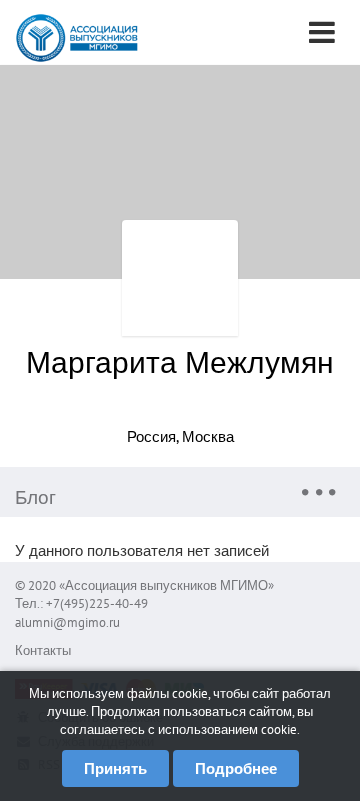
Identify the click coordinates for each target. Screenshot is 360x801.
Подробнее (236, 768)
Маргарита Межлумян (180, 361)
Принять (115, 768)
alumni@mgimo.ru (67, 622)
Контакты (43, 650)
